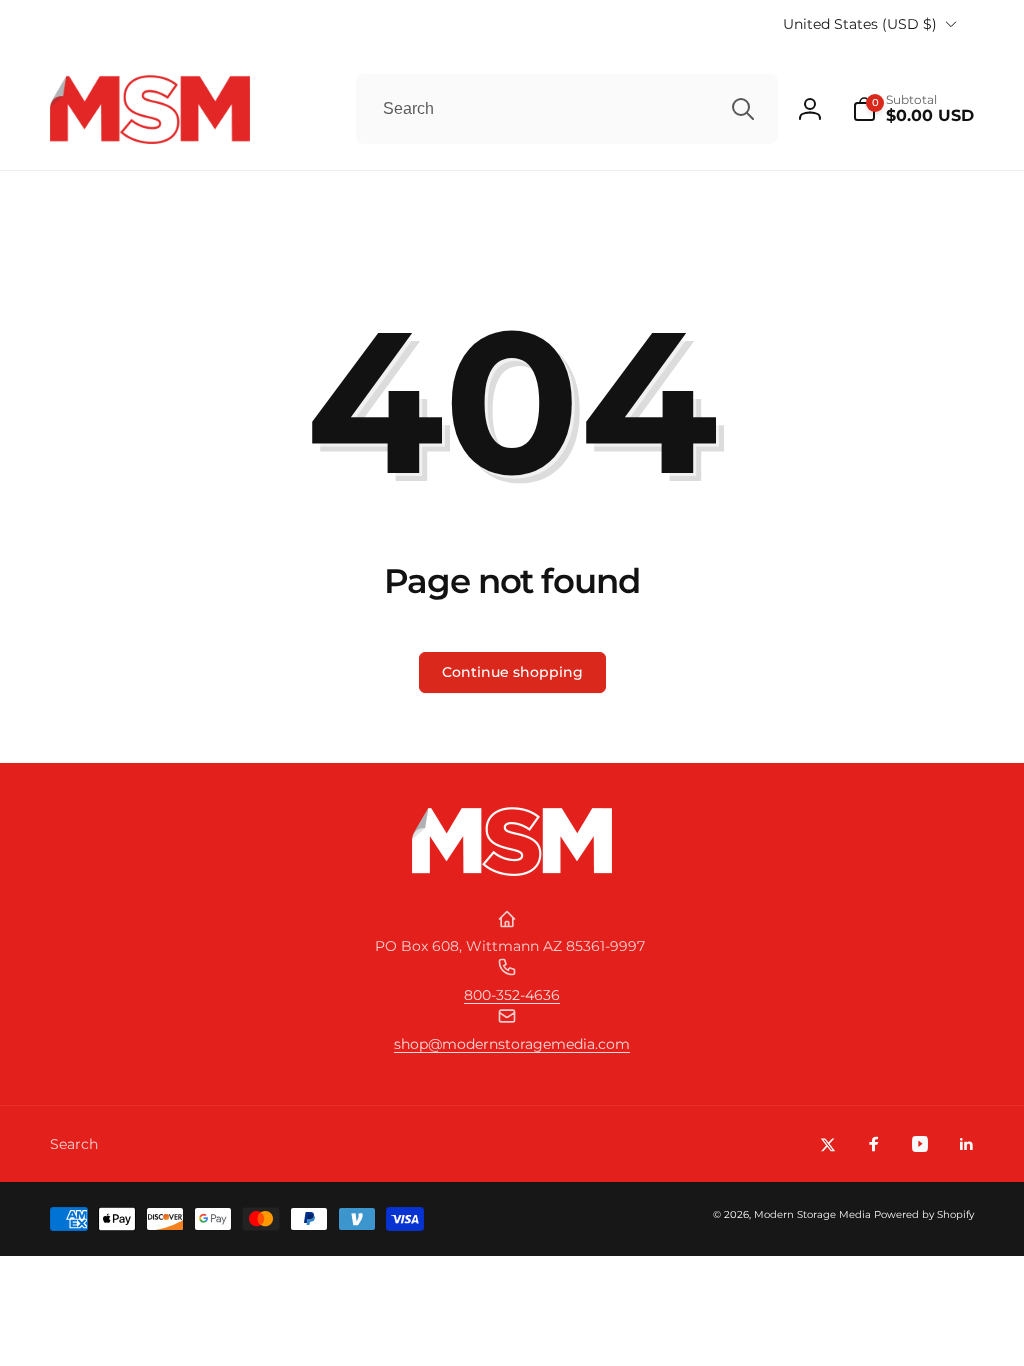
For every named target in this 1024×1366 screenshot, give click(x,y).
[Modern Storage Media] (512, 870)
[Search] (743, 109)
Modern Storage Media (812, 1214)
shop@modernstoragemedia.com (512, 1044)
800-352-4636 (512, 995)
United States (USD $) (860, 24)
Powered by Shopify (924, 1214)
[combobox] (567, 109)
